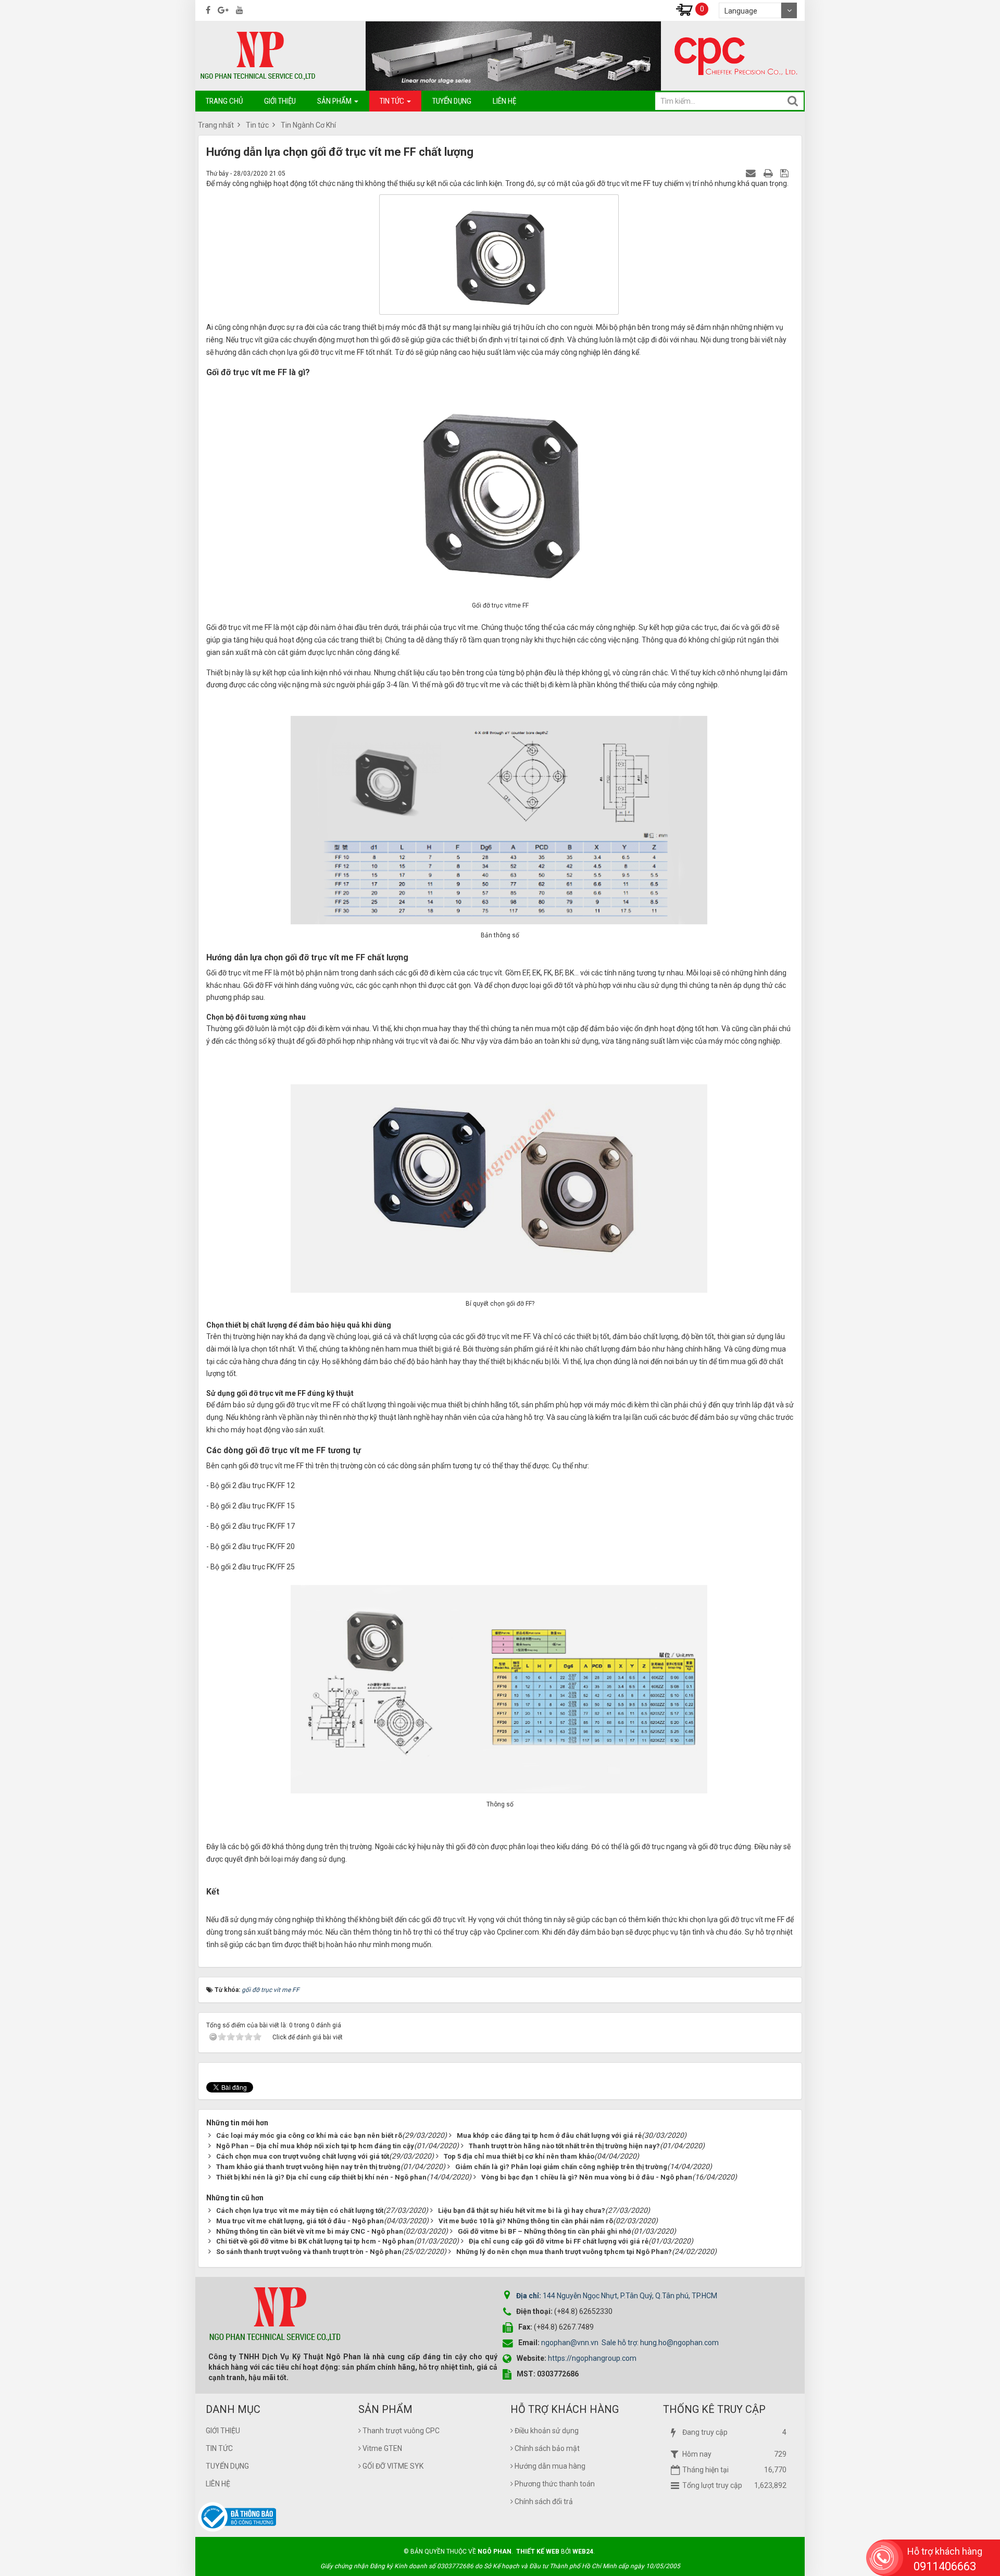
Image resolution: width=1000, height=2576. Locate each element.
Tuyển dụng (227, 2466)
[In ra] (769, 173)
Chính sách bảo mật (546, 2448)
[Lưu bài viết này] (786, 173)
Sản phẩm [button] (335, 101)
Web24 (583, 2552)
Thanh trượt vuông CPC (400, 2431)
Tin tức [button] (393, 101)
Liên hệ (218, 2484)
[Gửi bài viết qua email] (752, 173)
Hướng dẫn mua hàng (549, 2466)
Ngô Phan (495, 2552)
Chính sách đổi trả (543, 2501)
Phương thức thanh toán (554, 2484)
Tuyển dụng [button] (452, 101)
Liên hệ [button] (504, 101)
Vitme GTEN (382, 2448)
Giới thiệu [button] (280, 101)
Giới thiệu (223, 2431)
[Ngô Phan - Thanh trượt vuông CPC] (258, 55)
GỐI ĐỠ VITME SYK (392, 2466)
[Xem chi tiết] (684, 9)
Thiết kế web (538, 2552)
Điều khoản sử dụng (546, 2431)
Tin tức (219, 2448)
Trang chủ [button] (224, 101)
